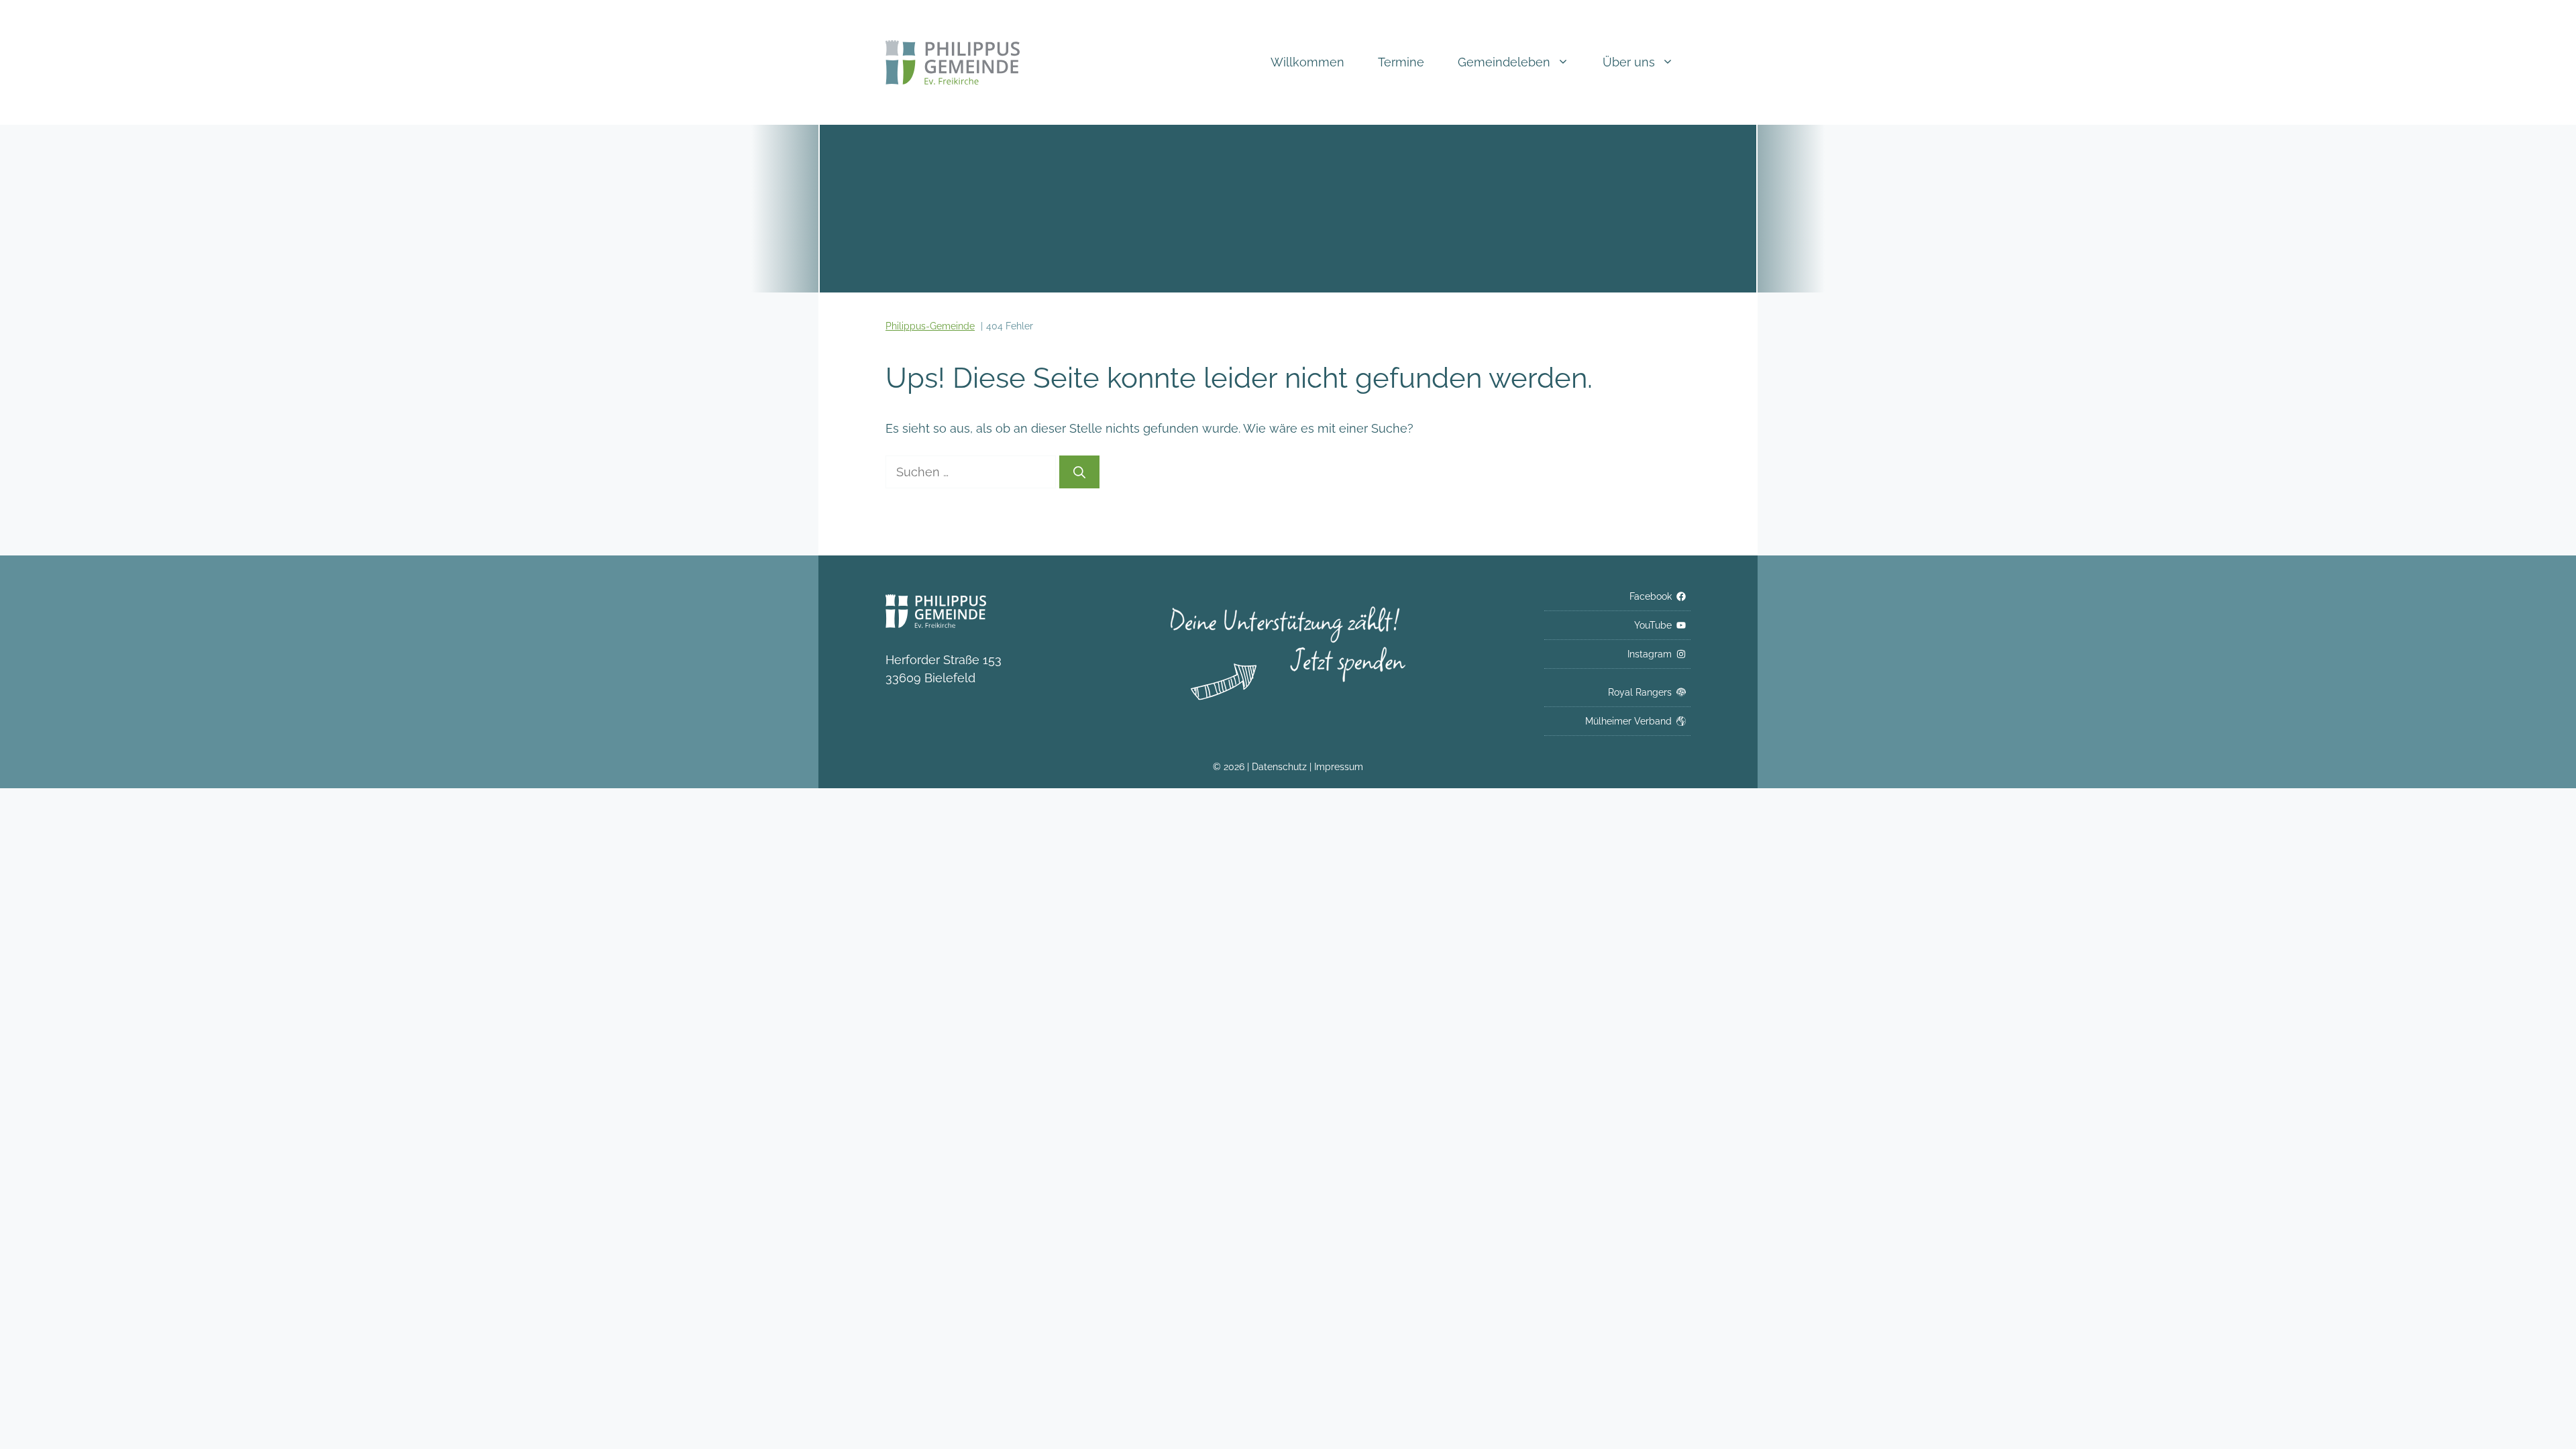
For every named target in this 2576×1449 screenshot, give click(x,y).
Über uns (1629, 62)
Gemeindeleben (1504, 62)
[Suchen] (1079, 472)
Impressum (1339, 767)
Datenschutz (1281, 767)
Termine (1401, 62)
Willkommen (1307, 62)
